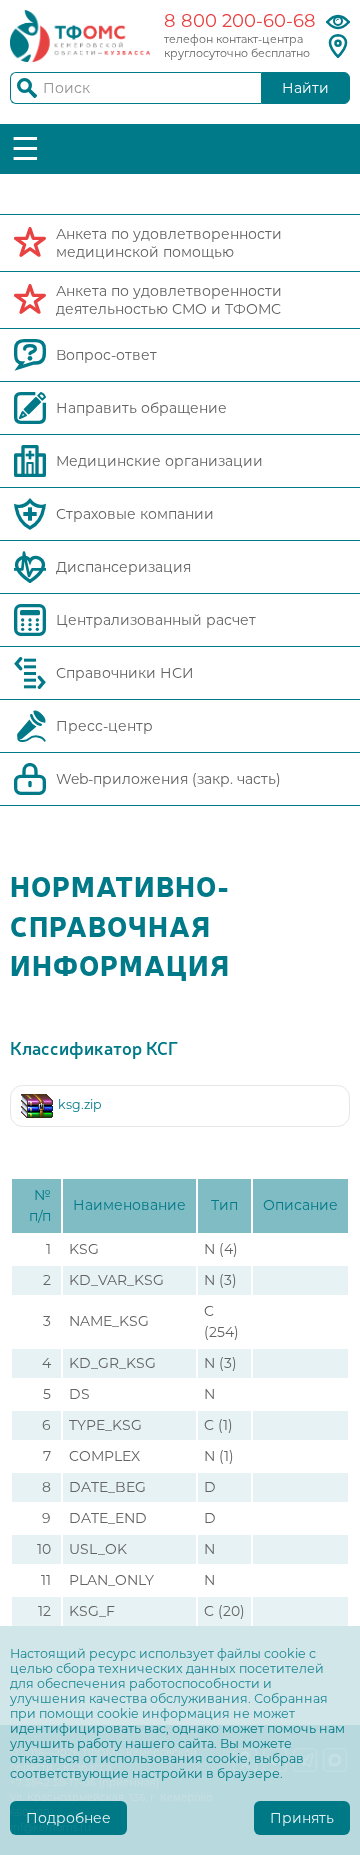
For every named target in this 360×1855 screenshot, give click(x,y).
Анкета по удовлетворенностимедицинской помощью (169, 243)
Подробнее (68, 1818)
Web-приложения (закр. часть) (168, 779)
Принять (302, 1818)
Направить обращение (141, 408)
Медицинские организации (159, 461)
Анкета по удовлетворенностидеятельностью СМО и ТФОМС (169, 300)
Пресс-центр (104, 726)
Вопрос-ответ (106, 355)
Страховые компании (135, 514)
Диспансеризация (123, 567)
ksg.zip (80, 1104)
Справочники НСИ (125, 673)
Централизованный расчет (156, 620)
